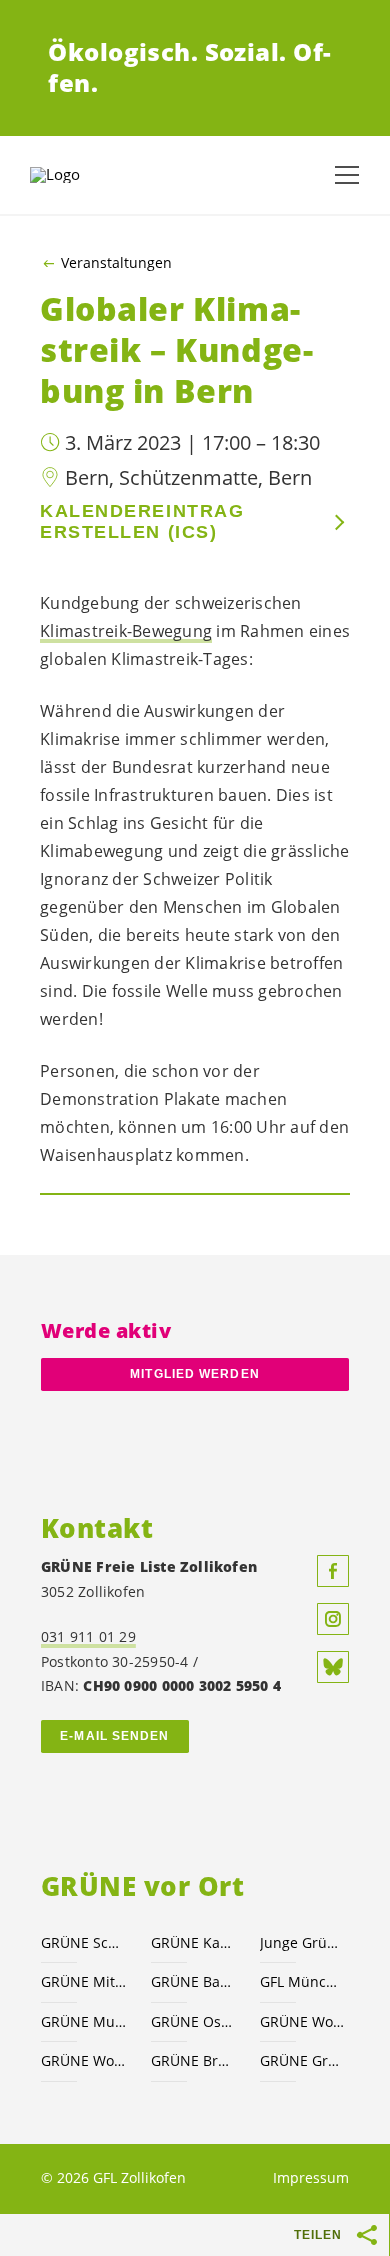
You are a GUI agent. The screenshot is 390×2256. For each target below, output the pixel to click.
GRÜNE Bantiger (194, 1981)
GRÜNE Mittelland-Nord (84, 1981)
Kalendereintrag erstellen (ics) (142, 521)
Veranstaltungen (116, 263)
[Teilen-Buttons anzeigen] (368, 2235)
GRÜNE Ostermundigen (194, 2021)
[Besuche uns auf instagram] (333, 1619)
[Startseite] (80, 175)
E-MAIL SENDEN (114, 1736)
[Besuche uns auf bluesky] (333, 1667)
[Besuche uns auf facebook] (333, 1571)
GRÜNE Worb (84, 2060)
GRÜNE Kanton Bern (194, 1942)
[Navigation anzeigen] (347, 175)
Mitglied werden (194, 1374)
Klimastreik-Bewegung (126, 631)
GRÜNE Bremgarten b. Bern (194, 2060)
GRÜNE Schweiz (84, 1942)
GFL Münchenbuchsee (303, 1981)
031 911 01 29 (88, 1636)
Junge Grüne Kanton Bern (303, 1942)
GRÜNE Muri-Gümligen (84, 2021)
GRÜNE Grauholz (303, 2060)
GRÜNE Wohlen (303, 2021)
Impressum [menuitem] (311, 2177)
